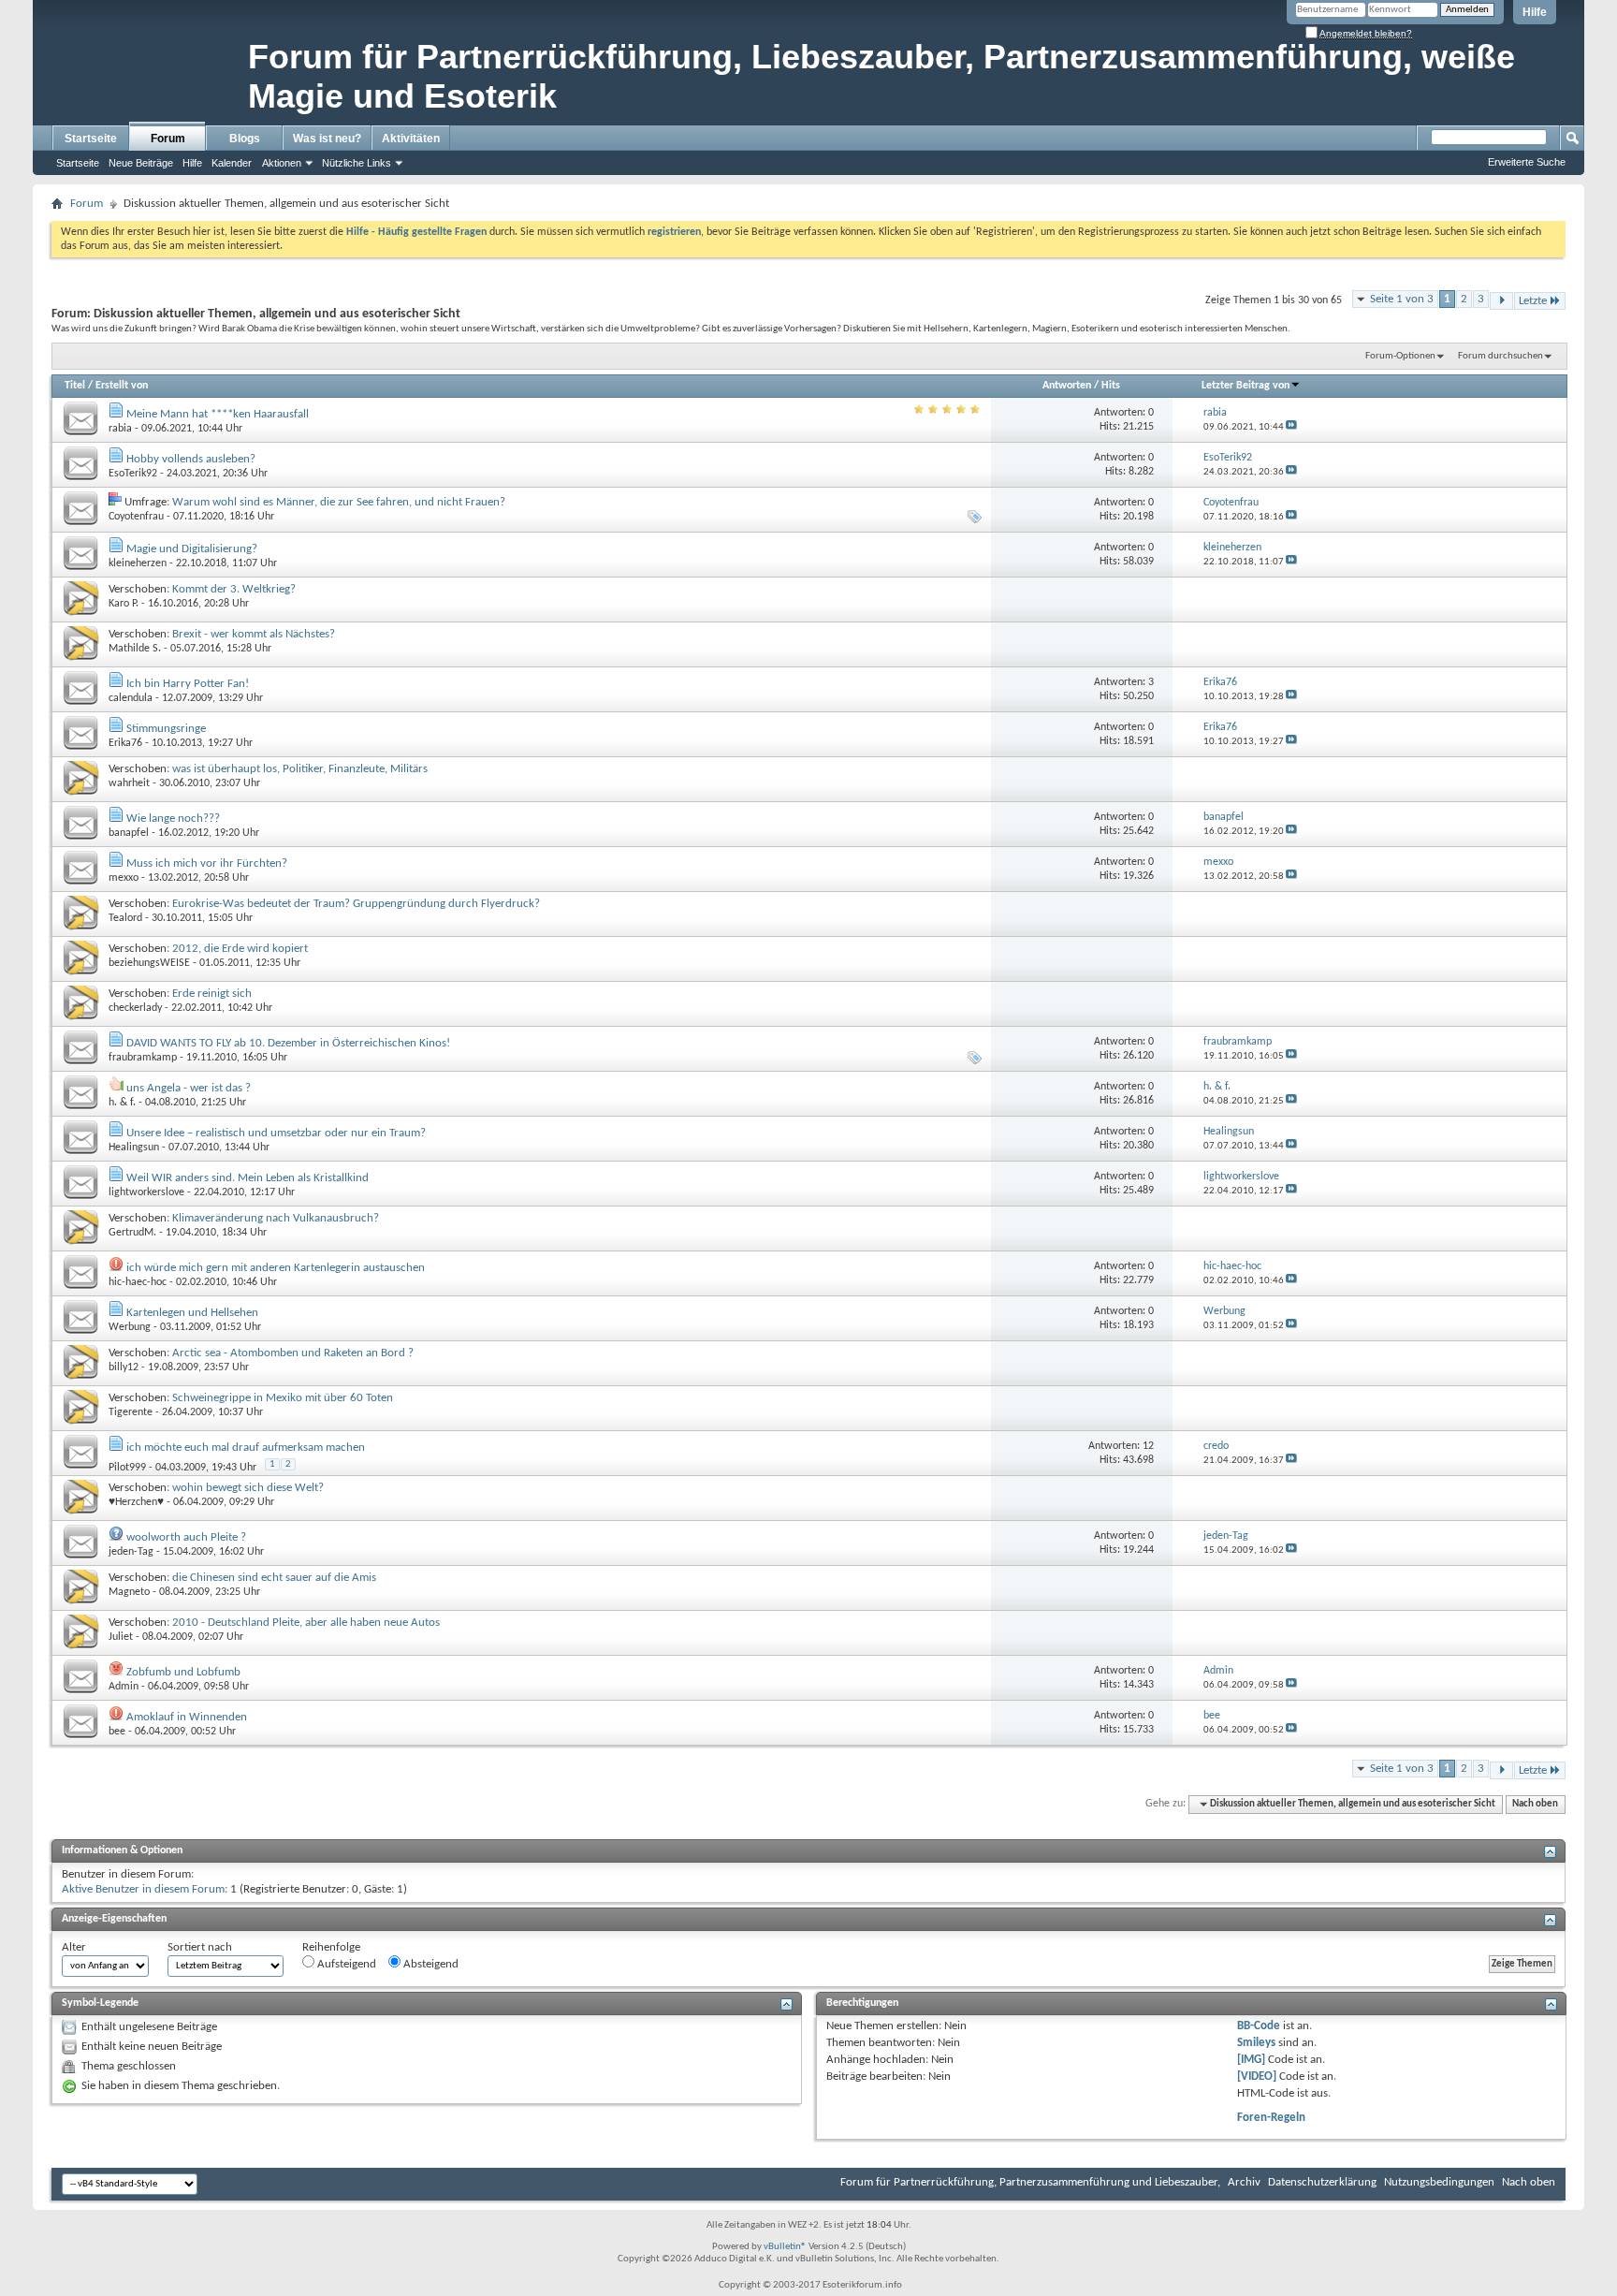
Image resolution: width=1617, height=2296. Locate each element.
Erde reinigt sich (212, 994)
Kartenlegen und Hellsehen (192, 1313)
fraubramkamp (143, 1058)
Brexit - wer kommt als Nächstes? (254, 634)
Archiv (1244, 2182)
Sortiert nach (200, 1947)
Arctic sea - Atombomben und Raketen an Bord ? (293, 1353)
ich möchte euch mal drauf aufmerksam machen (246, 1448)
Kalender (232, 163)
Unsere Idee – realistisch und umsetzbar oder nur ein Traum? (276, 1133)
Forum (168, 139)
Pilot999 (127, 1468)
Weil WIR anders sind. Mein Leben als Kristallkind (248, 1178)
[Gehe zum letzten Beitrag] (1291, 427)
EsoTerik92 (133, 474)
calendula (131, 698)
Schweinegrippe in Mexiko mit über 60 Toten (283, 1398)
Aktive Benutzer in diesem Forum (143, 1889)
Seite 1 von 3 (1402, 299)
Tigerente (131, 1412)
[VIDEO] (1257, 2077)
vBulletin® (785, 2247)
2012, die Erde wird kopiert (240, 949)
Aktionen (282, 163)
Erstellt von (122, 386)
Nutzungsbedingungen (1439, 2182)
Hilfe (1535, 12)
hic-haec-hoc (138, 1282)
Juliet (121, 1637)
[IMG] (1251, 2060)
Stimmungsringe (166, 729)
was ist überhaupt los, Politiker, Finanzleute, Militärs (300, 769)
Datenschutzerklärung (1322, 2182)
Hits (1111, 386)
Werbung (130, 1327)
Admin (124, 1687)
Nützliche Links (357, 163)
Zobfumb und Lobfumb (183, 1672)
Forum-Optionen (1400, 356)
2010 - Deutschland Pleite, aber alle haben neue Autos (306, 1623)
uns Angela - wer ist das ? (189, 1088)
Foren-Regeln (1271, 2118)
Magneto (129, 1592)
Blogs (245, 139)
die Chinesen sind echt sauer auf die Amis (274, 1578)
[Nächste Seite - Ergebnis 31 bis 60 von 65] (1501, 301)
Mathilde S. (135, 649)
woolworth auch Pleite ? (186, 1537)
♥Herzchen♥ (136, 1502)
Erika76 (125, 743)
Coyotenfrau (136, 517)
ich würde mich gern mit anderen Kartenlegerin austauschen (276, 1268)
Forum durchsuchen (1500, 356)
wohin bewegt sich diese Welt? (248, 1488)
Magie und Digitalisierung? (192, 549)
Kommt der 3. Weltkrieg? (234, 589)
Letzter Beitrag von (1246, 386)
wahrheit (129, 783)
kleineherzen (138, 563)
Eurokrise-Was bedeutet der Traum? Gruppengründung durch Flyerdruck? (356, 904)
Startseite (91, 139)
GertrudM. (132, 1233)
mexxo (124, 878)
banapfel (129, 833)
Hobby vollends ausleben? (191, 459)
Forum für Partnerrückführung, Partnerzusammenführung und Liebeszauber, (1030, 2182)
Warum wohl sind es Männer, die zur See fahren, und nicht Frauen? (339, 502)
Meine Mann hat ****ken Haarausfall (218, 414)
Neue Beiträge (141, 163)
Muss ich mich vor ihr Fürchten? (207, 863)
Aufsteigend (345, 1964)
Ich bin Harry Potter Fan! (188, 684)
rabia (120, 429)
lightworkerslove (146, 1192)
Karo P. (124, 604)
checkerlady (135, 1008)
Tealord (125, 918)
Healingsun (134, 1148)
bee (117, 1732)
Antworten (1067, 386)
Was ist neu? (327, 139)
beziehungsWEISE (149, 963)
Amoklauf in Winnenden (187, 1717)
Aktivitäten (411, 139)
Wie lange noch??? (173, 819)
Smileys (1256, 2043)
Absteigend (430, 1964)
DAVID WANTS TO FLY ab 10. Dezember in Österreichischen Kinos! (288, 1043)
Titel (75, 386)
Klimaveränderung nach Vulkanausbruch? (276, 1218)
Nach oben (1535, 1804)
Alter (74, 1947)
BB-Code (1259, 2026)
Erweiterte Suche (1527, 162)
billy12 (124, 1367)
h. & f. (122, 1103)
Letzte (1533, 301)
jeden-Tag (131, 1552)
